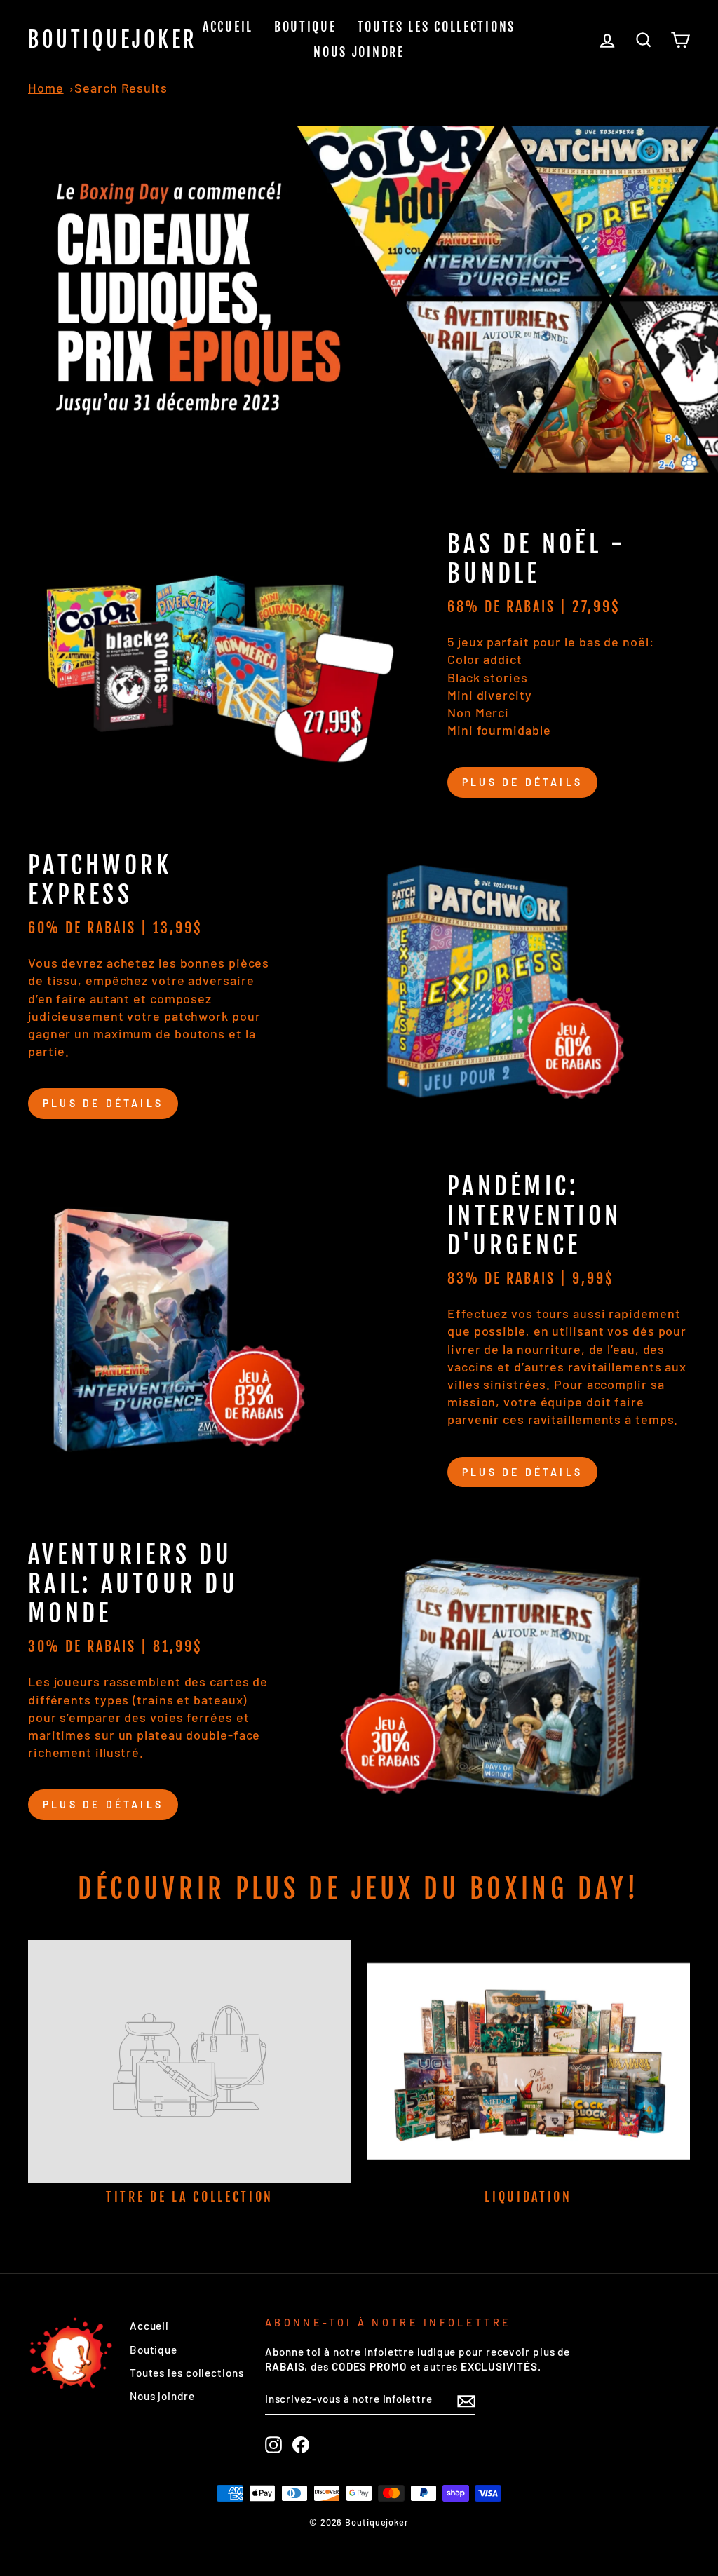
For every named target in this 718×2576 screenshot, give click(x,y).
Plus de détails (522, 782)
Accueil (228, 27)
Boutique (305, 27)
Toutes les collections (436, 27)
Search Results (121, 88)
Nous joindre (359, 52)
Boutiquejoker (113, 40)
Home (46, 88)
